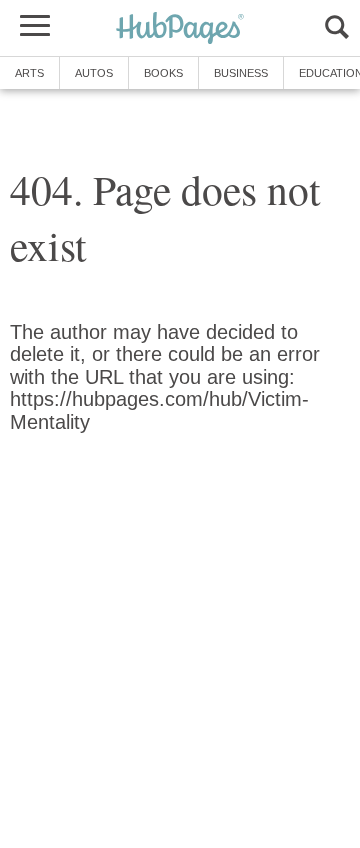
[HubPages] (180, 29)
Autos (94, 73)
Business (241, 73)
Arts (29, 73)
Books (163, 73)
